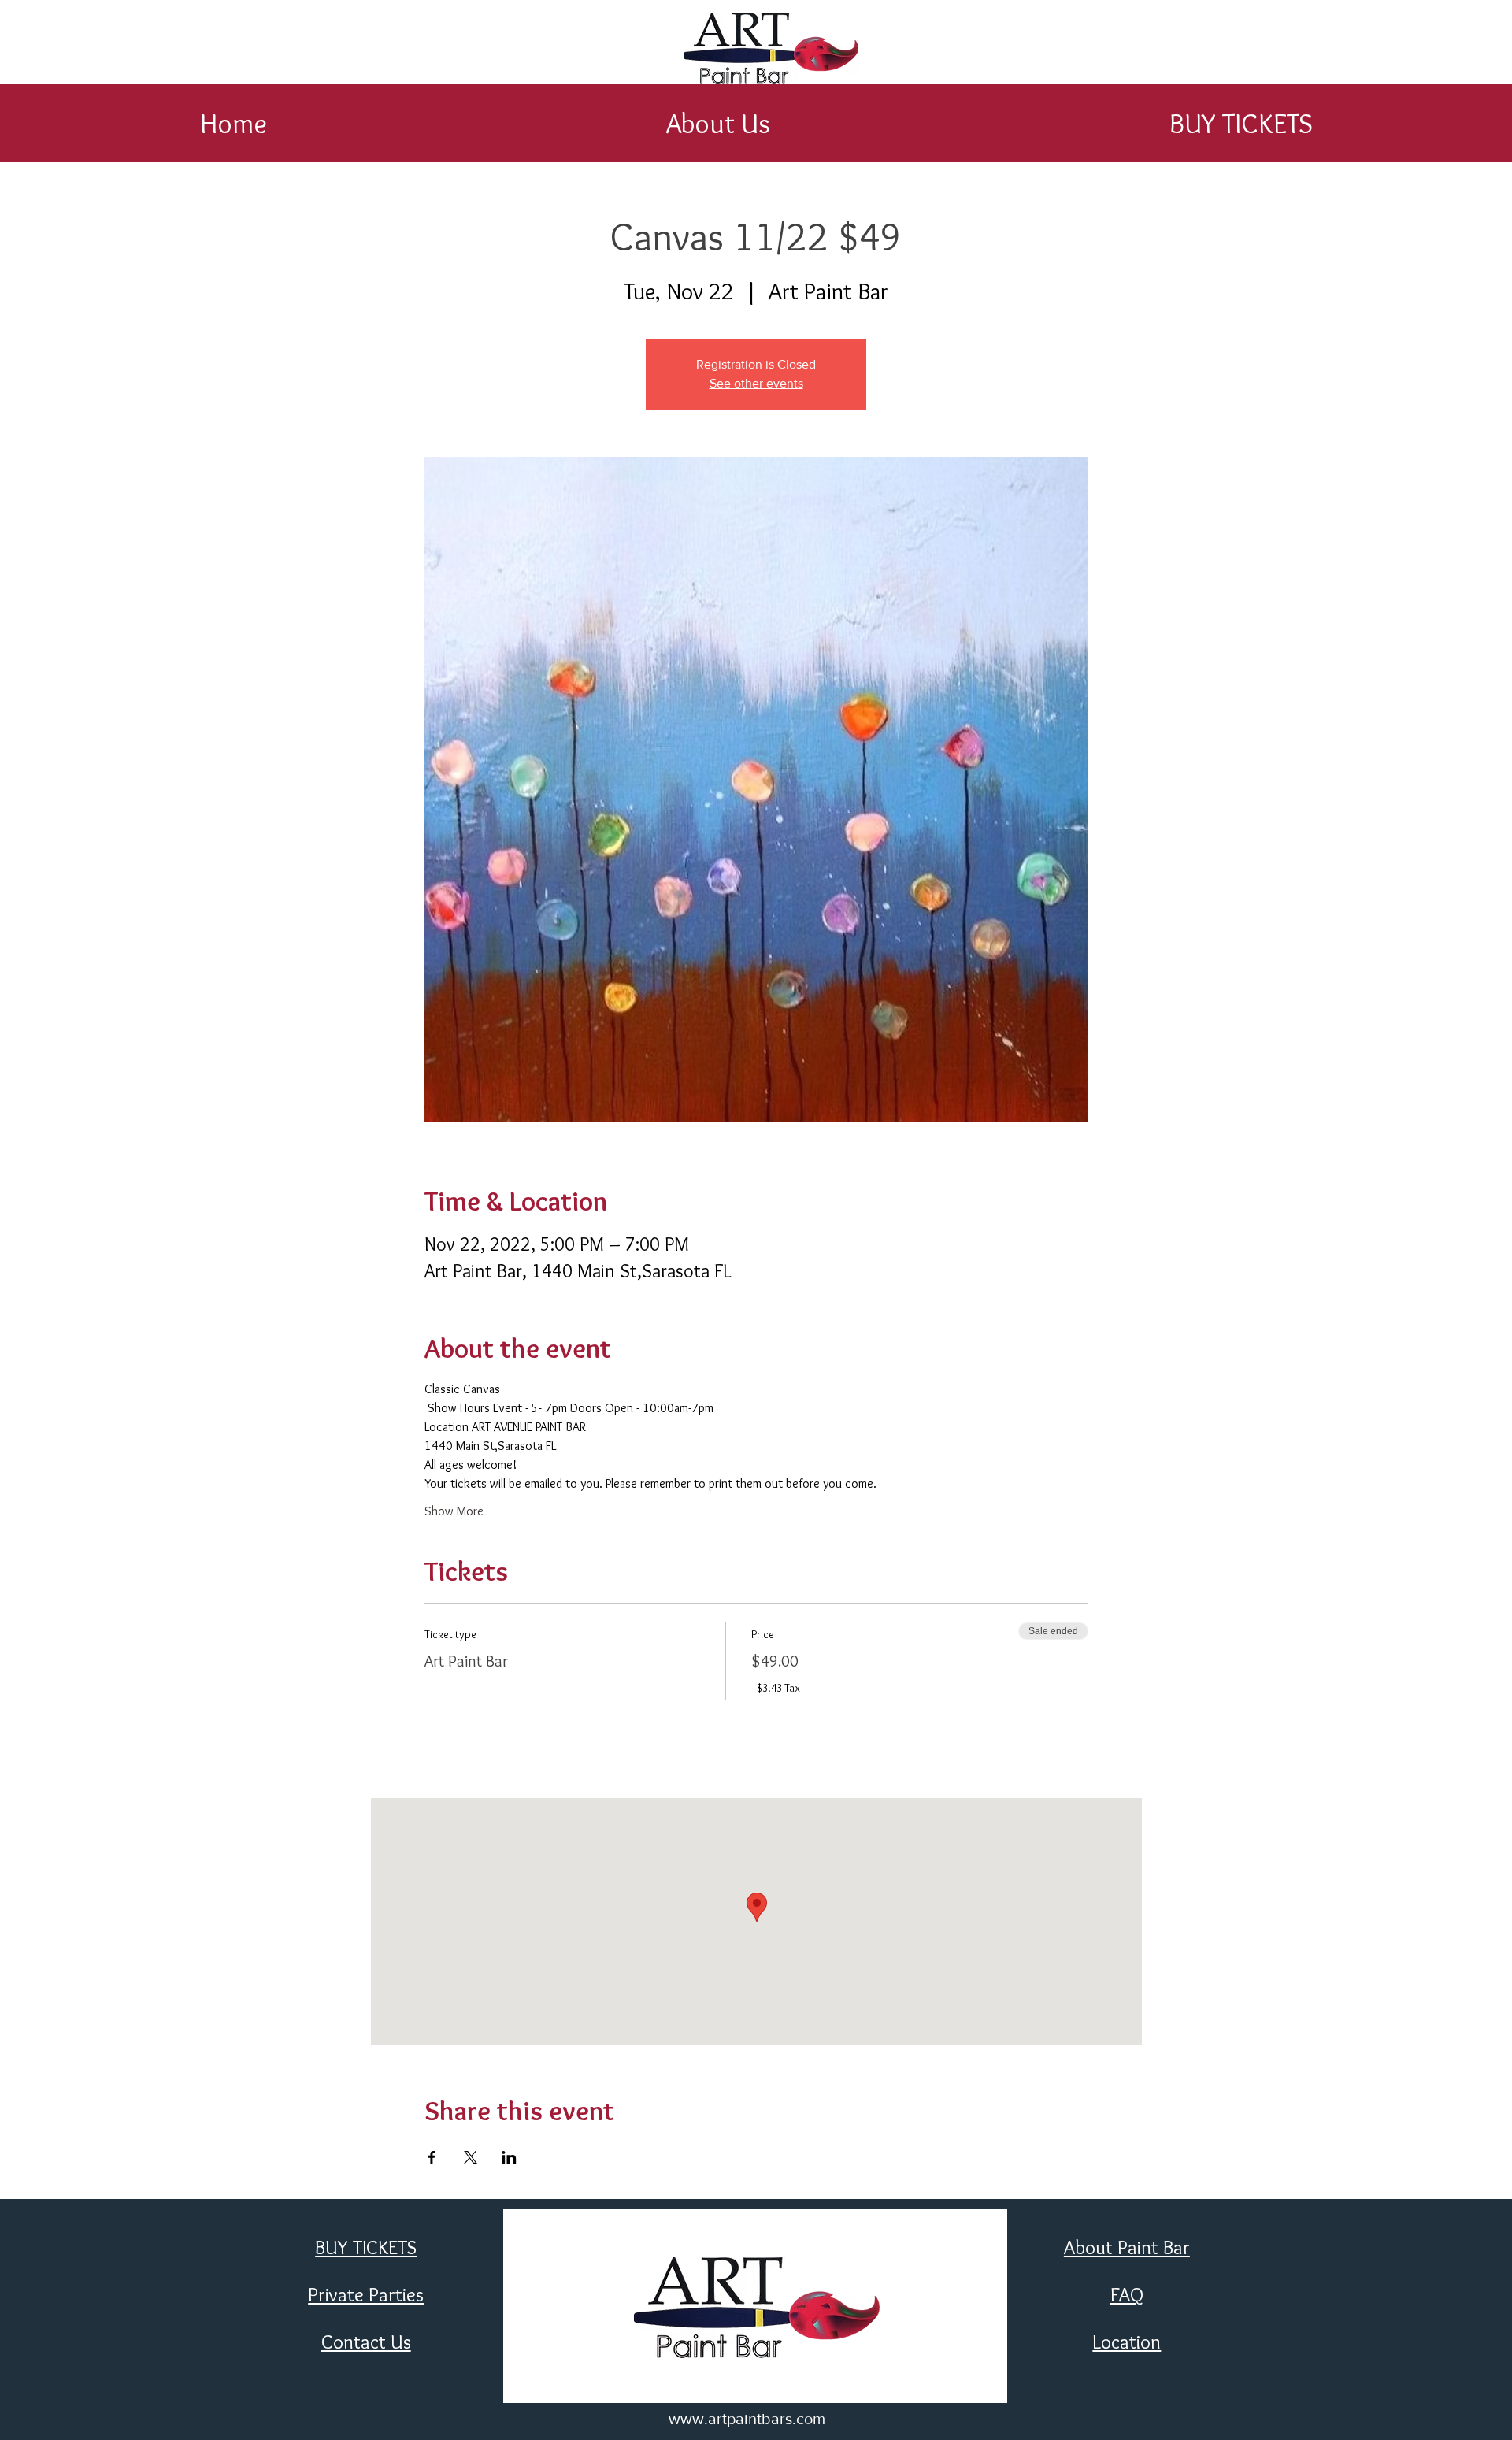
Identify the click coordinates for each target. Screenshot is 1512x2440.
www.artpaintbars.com (747, 2419)
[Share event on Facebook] (432, 2157)
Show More (454, 1511)
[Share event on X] (471, 2157)
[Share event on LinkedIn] (509, 2157)
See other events (756, 383)
